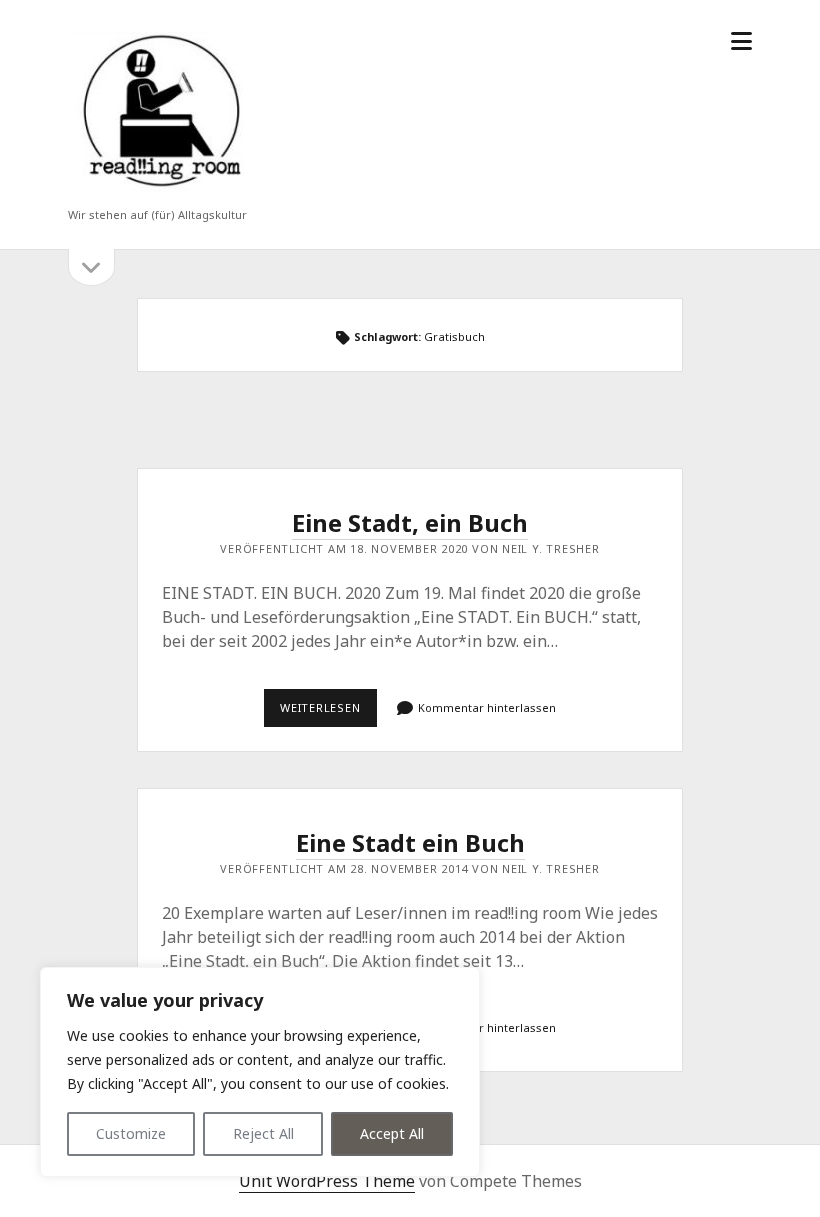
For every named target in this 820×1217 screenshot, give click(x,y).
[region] (260, 1072)
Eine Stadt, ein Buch (410, 522)
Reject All (263, 1133)
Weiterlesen (328, 713)
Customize (131, 1133)
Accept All (392, 1133)
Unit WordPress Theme (327, 1181)
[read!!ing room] (158, 188)
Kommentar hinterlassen (487, 707)
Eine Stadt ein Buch (410, 842)
